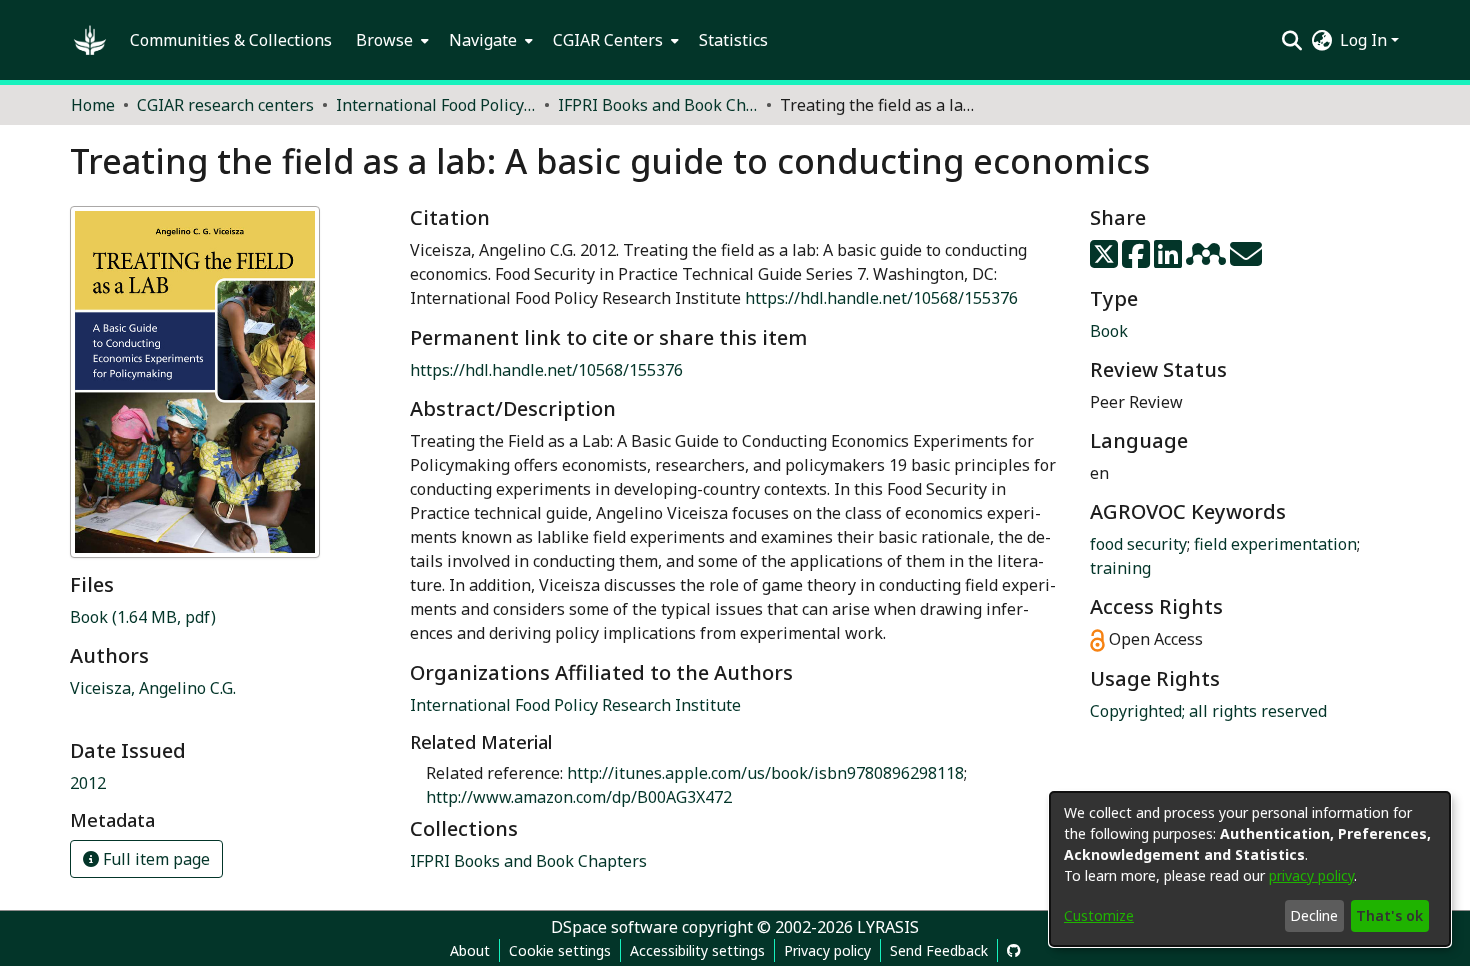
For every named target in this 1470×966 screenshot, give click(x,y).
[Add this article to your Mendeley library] (1208, 260)
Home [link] (93, 105)
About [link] (470, 950)
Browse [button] (384, 40)
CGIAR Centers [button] (608, 40)
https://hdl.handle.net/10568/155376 (881, 298)
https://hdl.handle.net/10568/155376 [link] (546, 370)
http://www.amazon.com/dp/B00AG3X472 (579, 797)
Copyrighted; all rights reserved (1208, 711)
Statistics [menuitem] (733, 40)
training (1120, 568)
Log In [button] (1365, 40)
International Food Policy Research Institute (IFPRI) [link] (436, 105)
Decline (1314, 915)
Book (1109, 331)
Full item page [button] (154, 859)
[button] (90, 40)
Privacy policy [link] (827, 950)
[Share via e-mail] (1246, 260)
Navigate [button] (483, 40)
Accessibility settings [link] (697, 950)
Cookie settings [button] (560, 950)
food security (1138, 544)
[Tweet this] (1106, 260)
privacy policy (1311, 875)
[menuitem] (390, 40)
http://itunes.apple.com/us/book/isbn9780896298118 (765, 773)
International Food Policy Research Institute (575, 705)
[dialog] (1250, 869)
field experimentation (1275, 544)
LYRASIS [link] (888, 927)
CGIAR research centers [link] (225, 105)
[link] (143, 617)
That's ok (1389, 915)
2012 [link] (88, 783)
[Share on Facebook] (1138, 260)
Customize (1099, 915)
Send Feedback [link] (939, 950)
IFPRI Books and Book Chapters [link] (658, 105)
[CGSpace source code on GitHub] (1014, 950)
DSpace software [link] (614, 927)
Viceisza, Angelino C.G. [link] (153, 688)
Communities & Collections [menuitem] (231, 40)
